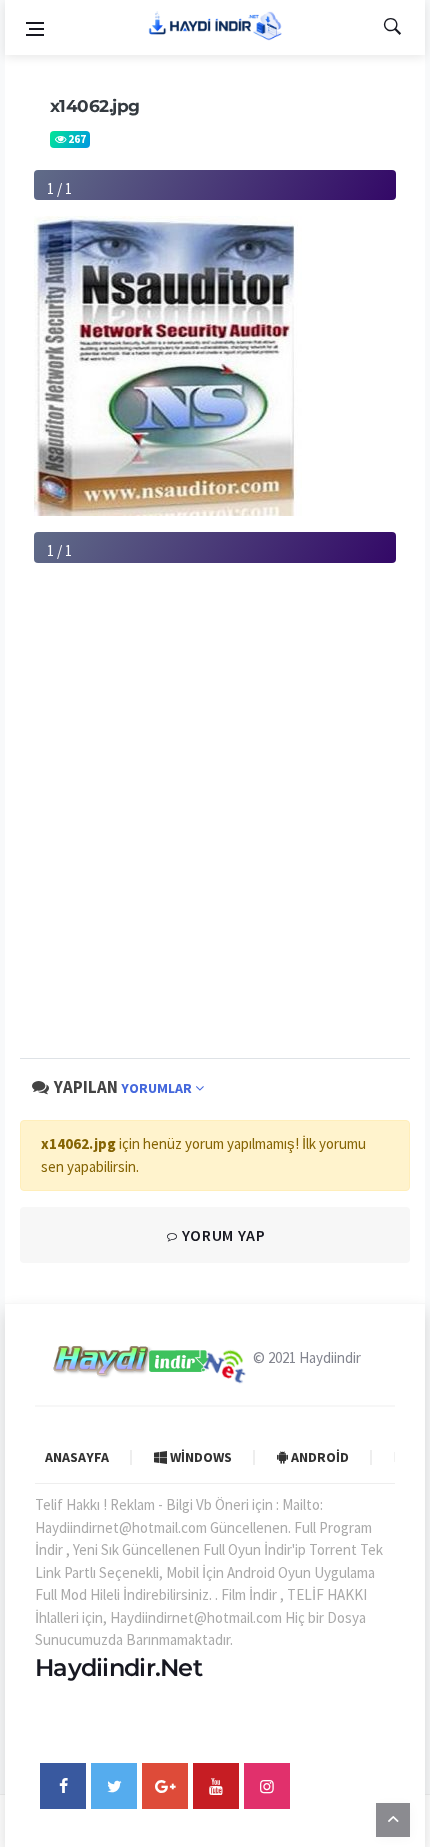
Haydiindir (330, 1357)
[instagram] (267, 1786)
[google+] (165, 1786)
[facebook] (63, 1786)
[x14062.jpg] (168, 364)
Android (318, 1457)
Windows (199, 1457)
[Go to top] (393, 1819)
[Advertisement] (215, 827)
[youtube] (216, 1786)
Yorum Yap (221, 1235)
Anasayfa (77, 1457)
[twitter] (114, 1786)
